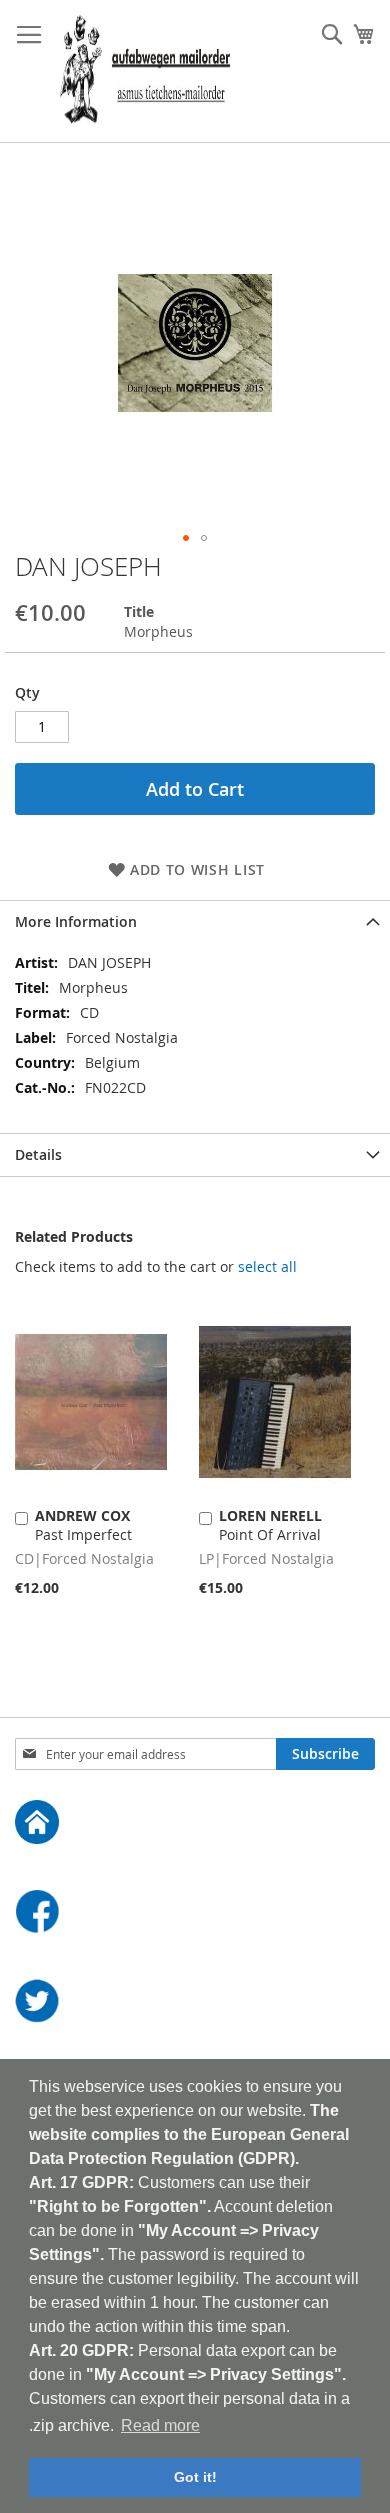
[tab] (195, 921)
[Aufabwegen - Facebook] (195, 1914)
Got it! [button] (195, 2477)
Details (38, 1154)
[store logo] (145, 71)
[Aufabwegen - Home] (195, 1824)
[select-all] (267, 1267)
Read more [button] (160, 2425)
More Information (76, 921)
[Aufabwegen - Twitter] (195, 2003)
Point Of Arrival (270, 1525)
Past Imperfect (83, 1525)
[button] (186, 538)
